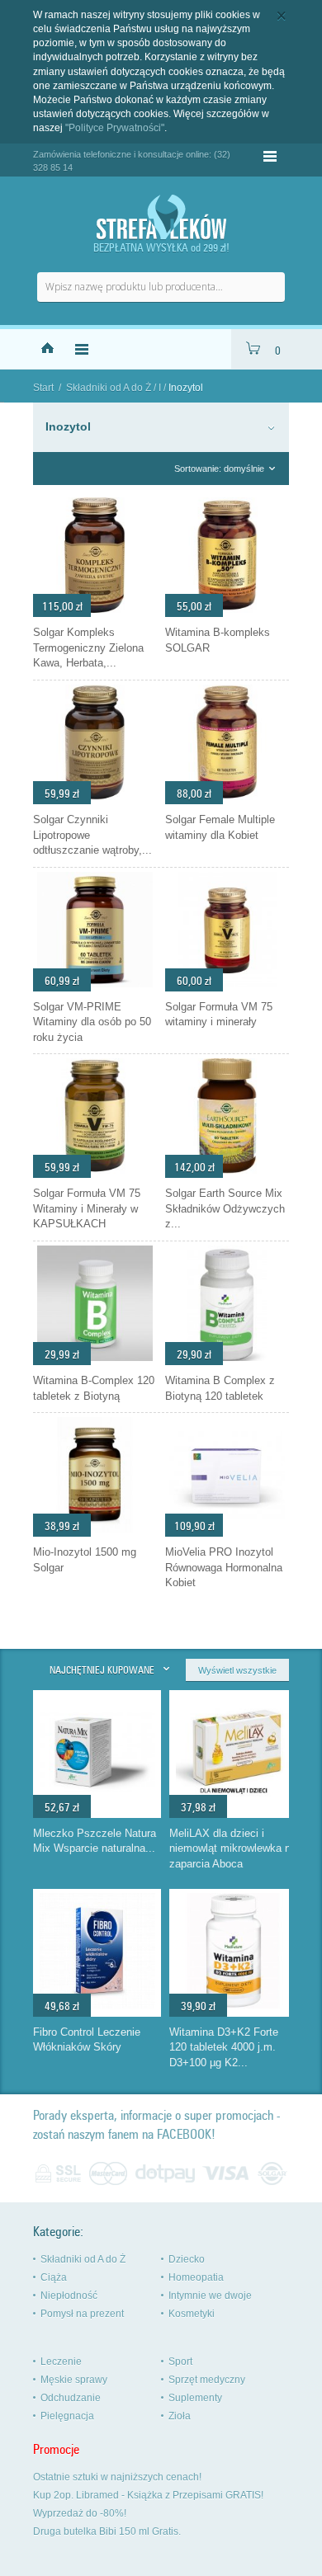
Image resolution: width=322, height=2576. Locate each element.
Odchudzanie (71, 2398)
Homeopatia (196, 2277)
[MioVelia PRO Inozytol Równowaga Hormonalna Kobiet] (227, 1533)
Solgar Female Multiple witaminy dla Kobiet (220, 827)
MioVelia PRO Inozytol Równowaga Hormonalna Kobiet (224, 1567)
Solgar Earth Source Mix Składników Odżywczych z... (225, 1208)
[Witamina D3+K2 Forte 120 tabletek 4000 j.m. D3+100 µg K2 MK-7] (234, 2004)
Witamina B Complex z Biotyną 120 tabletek (220, 1388)
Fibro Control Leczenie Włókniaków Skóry (87, 2040)
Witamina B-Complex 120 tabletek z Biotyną (94, 1388)
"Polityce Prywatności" (115, 128)
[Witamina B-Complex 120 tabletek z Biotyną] (95, 1361)
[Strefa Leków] (161, 217)
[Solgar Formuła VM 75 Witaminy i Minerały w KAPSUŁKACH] (95, 1174)
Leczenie (61, 2362)
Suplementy (195, 2398)
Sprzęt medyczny (207, 2380)
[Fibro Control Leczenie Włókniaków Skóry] (97, 2004)
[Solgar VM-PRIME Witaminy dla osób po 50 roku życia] (95, 987)
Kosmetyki (192, 2314)
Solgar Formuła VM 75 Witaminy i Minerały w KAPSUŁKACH (87, 1208)
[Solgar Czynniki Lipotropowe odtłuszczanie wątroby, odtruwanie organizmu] (95, 800)
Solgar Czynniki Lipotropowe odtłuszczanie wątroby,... (92, 835)
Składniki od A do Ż (109, 388)
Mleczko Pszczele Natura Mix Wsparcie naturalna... (95, 1841)
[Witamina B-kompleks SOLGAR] (227, 613)
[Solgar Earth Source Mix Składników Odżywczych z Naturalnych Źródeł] (227, 1174)
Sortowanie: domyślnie (219, 469)
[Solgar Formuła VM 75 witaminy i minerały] (227, 987)
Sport (180, 2362)
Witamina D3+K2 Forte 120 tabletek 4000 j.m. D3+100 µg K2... (224, 2047)
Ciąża (54, 2277)
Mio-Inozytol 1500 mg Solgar (85, 1560)
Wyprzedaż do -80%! (80, 2513)
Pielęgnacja (67, 2416)
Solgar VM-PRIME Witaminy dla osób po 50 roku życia (92, 1022)
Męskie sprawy (74, 2380)
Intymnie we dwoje (210, 2296)
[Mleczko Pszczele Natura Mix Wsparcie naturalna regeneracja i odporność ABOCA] (97, 1806)
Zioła (180, 2416)
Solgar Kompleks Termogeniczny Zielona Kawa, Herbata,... (88, 648)
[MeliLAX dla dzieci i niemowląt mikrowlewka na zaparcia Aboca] (234, 1806)
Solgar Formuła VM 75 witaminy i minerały (219, 1015)
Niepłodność (69, 2296)
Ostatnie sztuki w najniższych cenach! (117, 2477)
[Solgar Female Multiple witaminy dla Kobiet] (227, 800)
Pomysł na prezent (82, 2314)
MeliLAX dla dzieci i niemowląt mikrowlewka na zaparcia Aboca (233, 1848)
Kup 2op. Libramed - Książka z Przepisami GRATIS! (148, 2495)
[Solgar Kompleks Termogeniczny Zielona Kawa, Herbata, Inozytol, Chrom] (95, 613)
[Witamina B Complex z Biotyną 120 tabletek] (227, 1361)
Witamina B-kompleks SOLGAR (218, 640)
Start (43, 388)
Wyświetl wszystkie (237, 1670)
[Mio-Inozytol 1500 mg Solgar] (95, 1533)
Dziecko (187, 2259)
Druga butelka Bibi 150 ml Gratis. (107, 2531)
